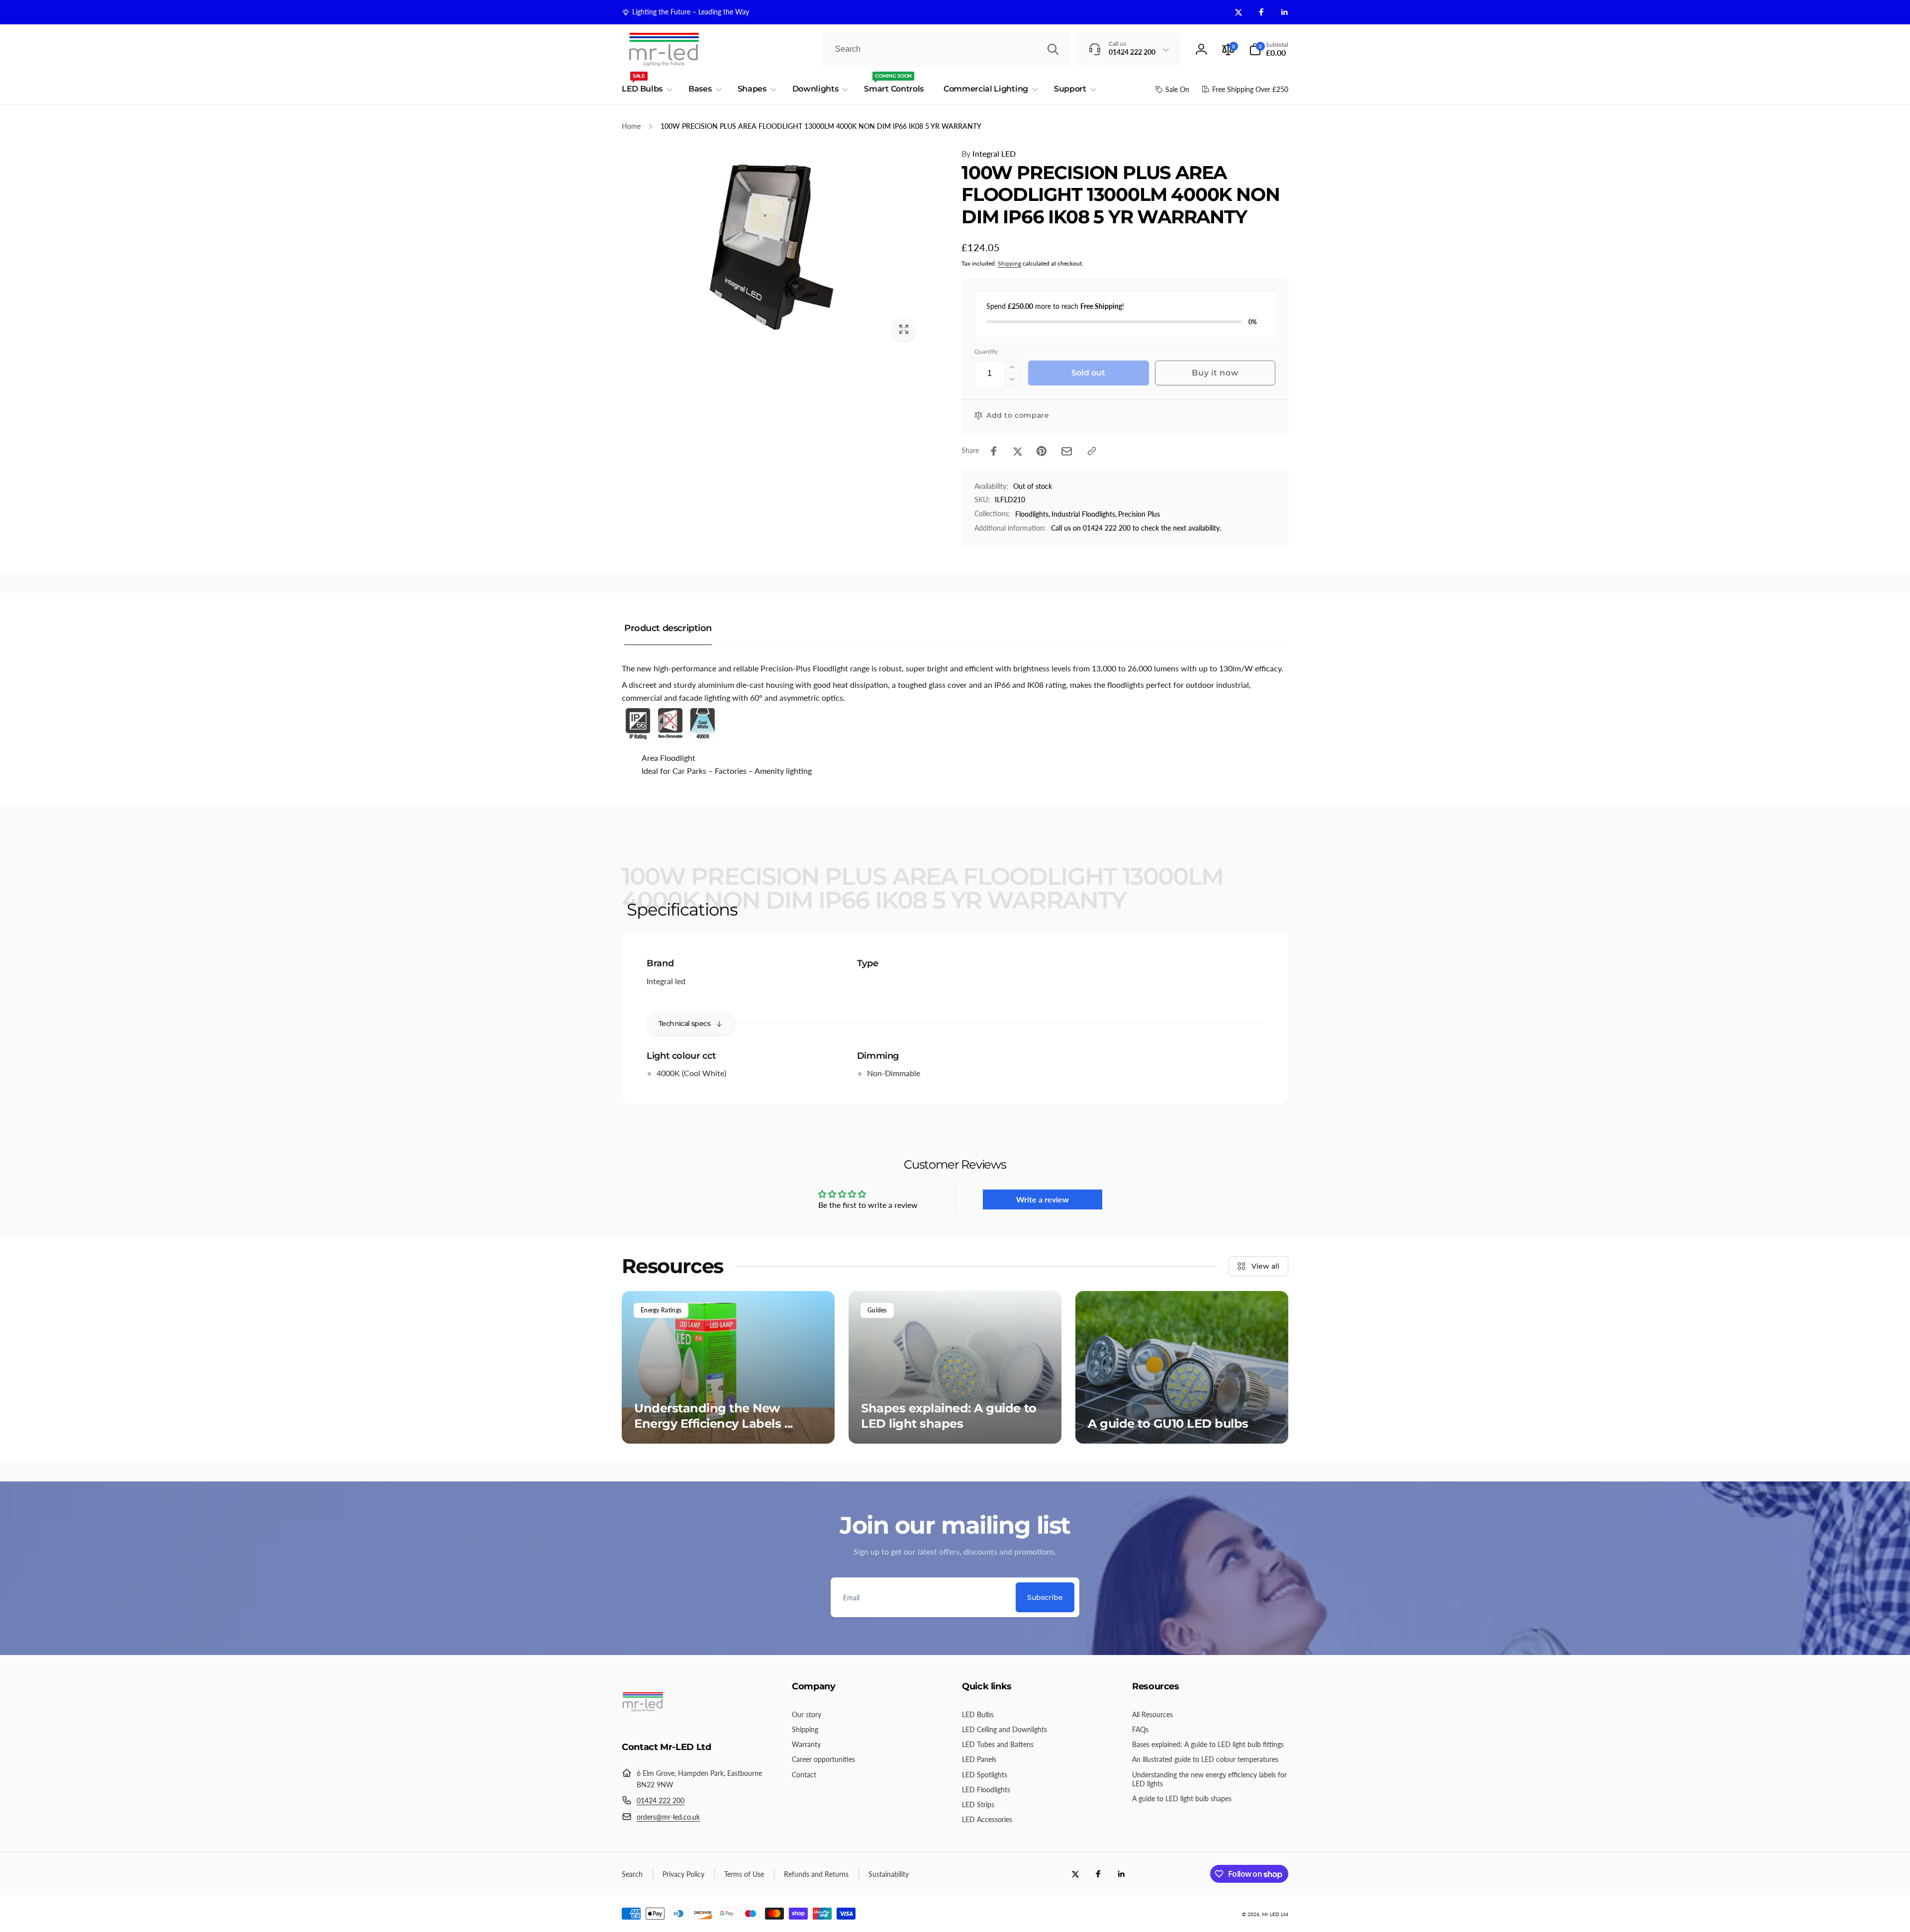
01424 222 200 (661, 1800)
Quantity (986, 351)
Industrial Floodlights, (1084, 514)
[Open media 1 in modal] (772, 247)
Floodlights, (1033, 514)
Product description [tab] (668, 628)
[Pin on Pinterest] (1042, 451)
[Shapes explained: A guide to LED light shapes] (955, 1367)
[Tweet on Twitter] (1018, 451)
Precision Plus (1139, 514)
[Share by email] (1067, 451)
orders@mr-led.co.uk (668, 1817)
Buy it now (1215, 373)
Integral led (666, 981)
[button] (1269, 49)
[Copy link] (1092, 451)
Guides (877, 1310)
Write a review (1043, 1199)
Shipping (1009, 263)
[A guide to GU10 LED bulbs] (1182, 1367)
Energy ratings (661, 1310)
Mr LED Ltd (1275, 1914)
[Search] (1053, 49)
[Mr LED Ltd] (643, 1720)
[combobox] (946, 49)
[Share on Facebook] (994, 451)
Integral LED (989, 153)
